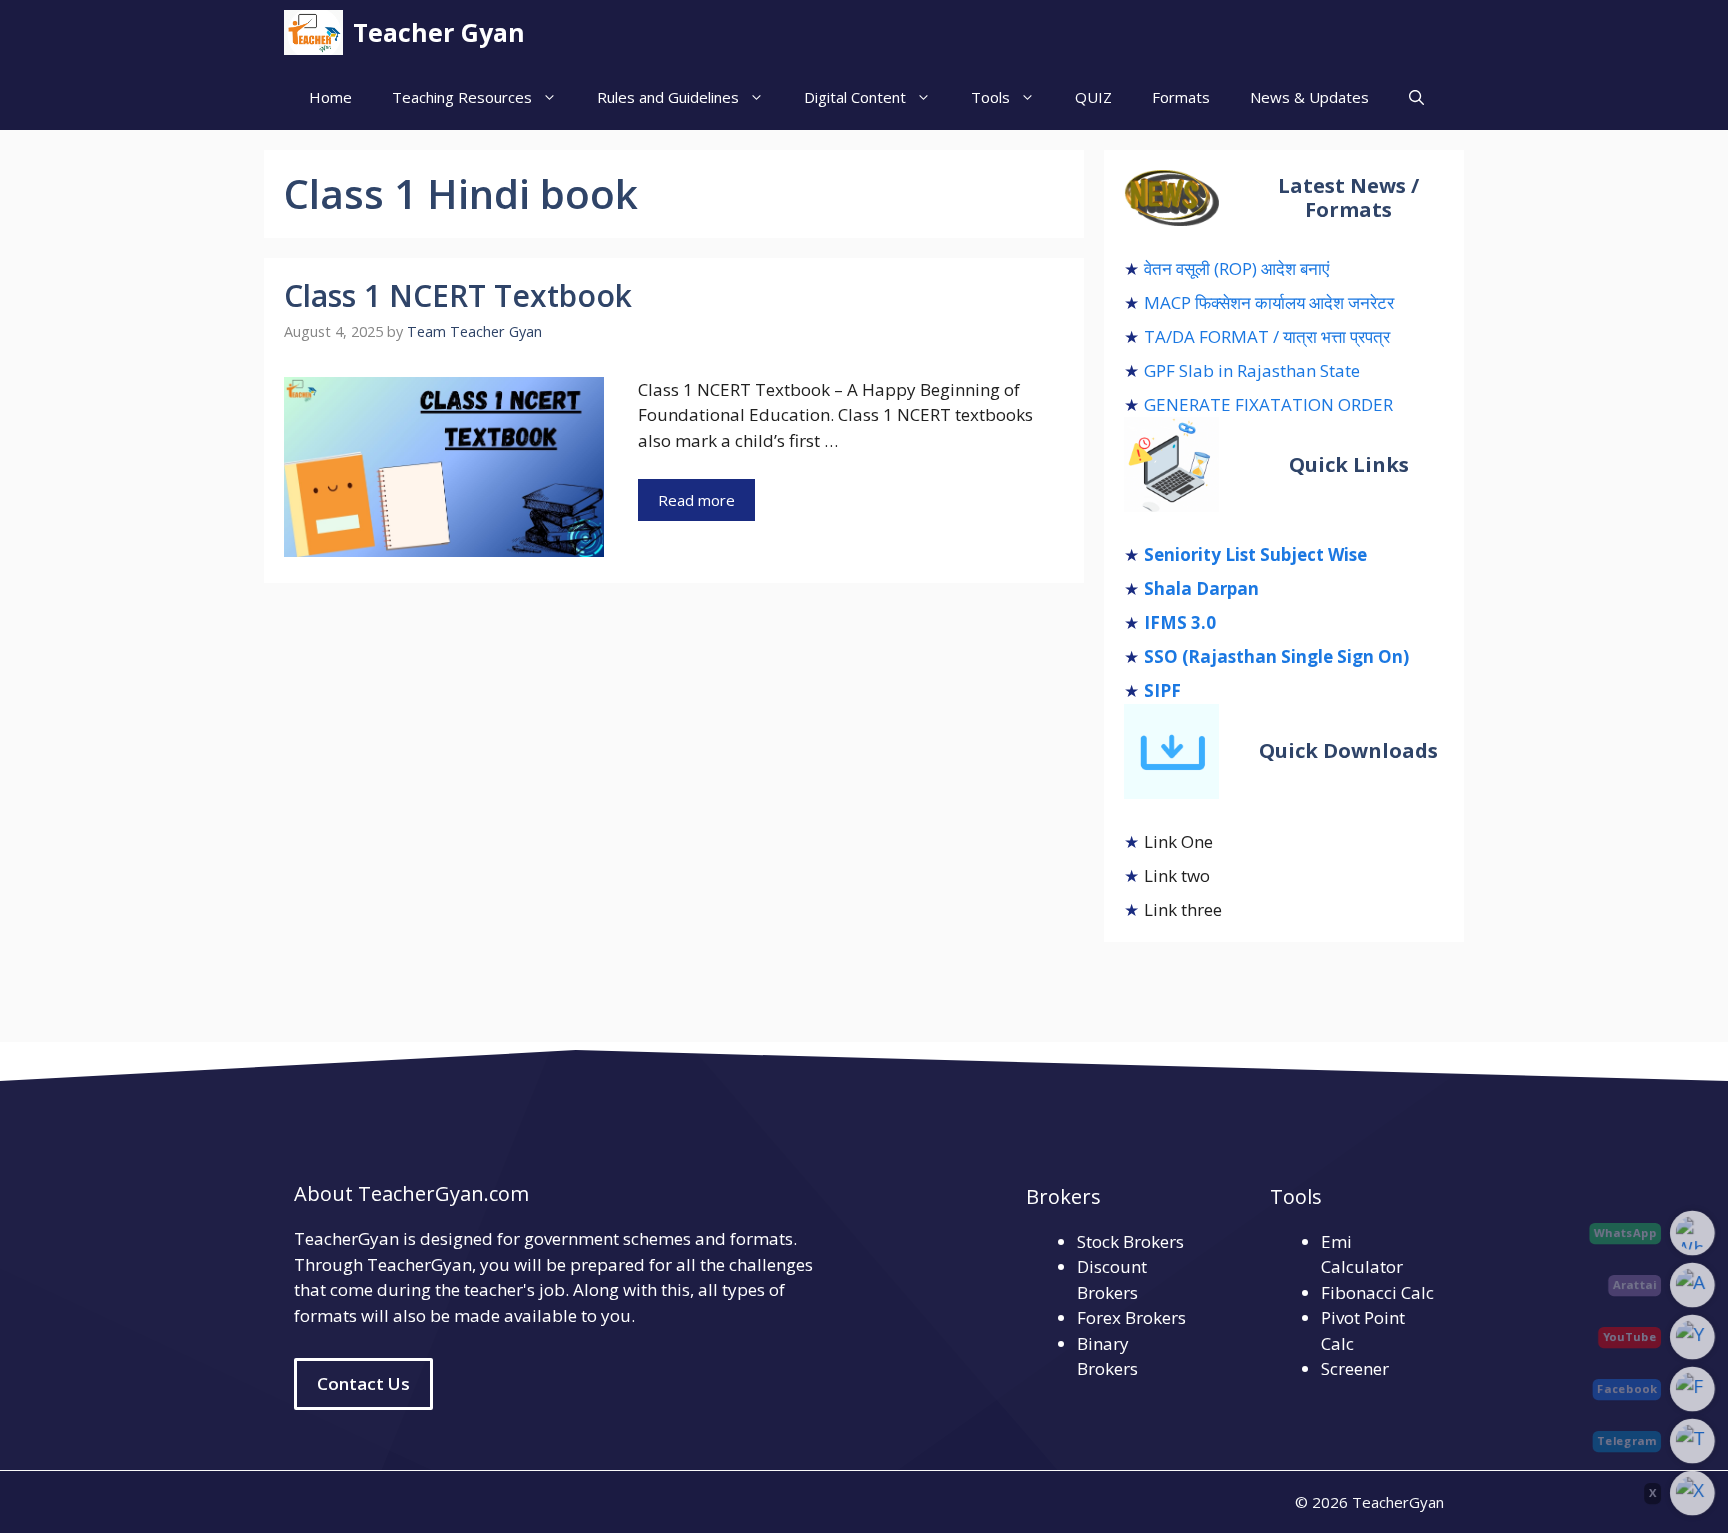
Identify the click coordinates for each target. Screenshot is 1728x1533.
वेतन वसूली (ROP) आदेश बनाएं (1236, 268)
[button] (1416, 97)
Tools (990, 97)
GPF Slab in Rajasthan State (1252, 370)
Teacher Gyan (439, 32)
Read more (696, 500)
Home (330, 97)
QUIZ (1093, 97)
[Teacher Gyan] (313, 32)
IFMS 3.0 (1180, 622)
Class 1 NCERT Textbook (458, 295)
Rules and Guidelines (668, 97)
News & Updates (1309, 97)
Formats (1181, 97)
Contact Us (363, 1383)
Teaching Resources (462, 97)
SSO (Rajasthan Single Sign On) (1276, 656)
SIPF (1162, 690)
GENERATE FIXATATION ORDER (1268, 404)
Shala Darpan (1201, 588)
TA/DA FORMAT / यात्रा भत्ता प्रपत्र (1267, 336)
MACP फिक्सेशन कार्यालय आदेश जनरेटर (1269, 302)
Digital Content (855, 97)
